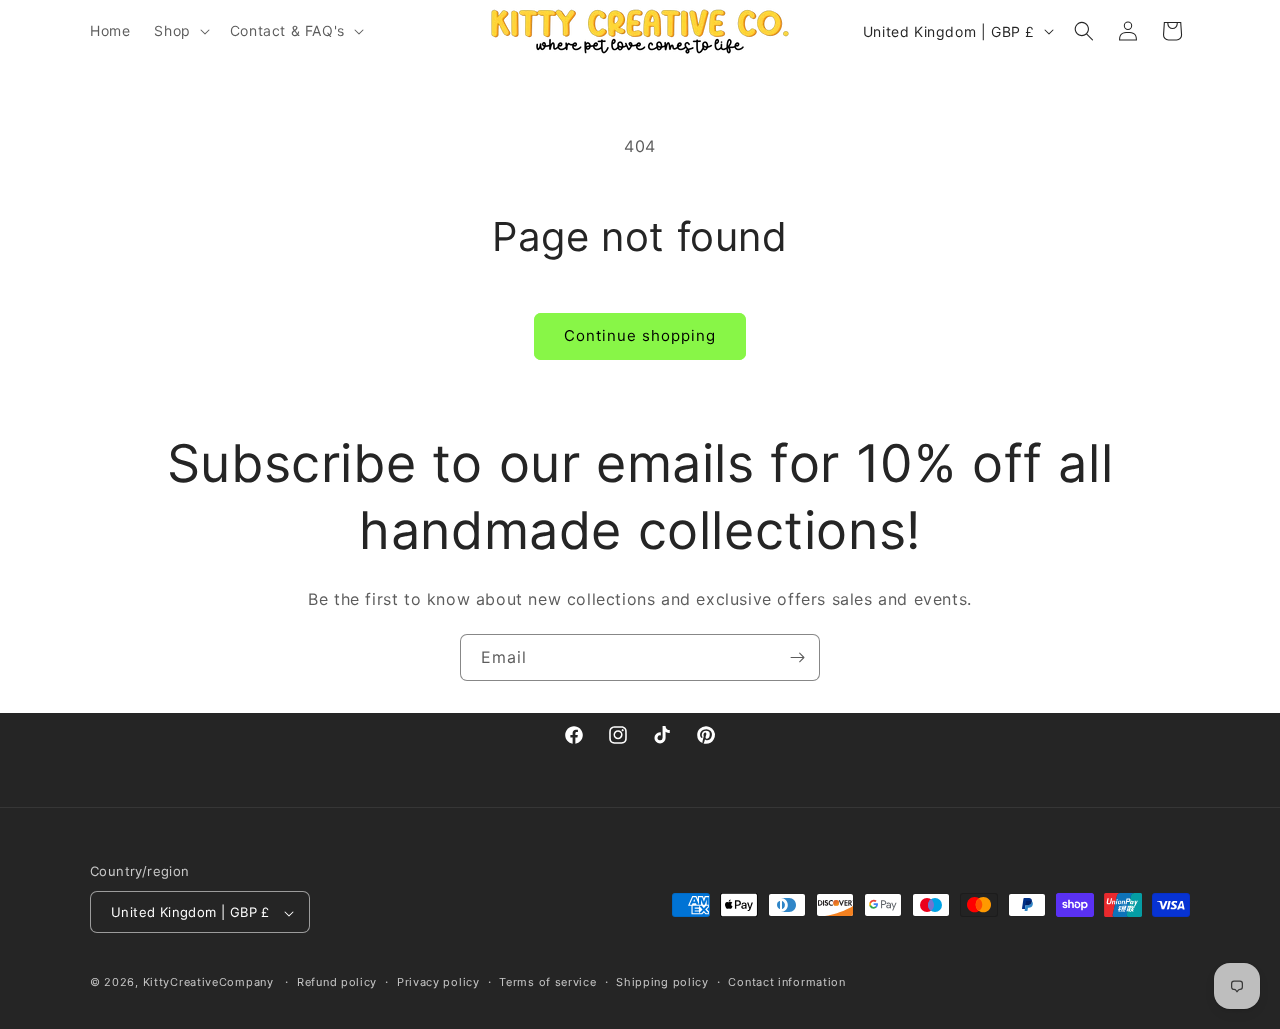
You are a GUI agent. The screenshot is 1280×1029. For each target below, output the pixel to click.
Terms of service (547, 982)
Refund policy (337, 982)
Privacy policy (438, 982)
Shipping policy (662, 982)
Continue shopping (640, 335)
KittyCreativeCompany (208, 983)
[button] (179, 31)
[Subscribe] (797, 657)
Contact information (786, 982)
